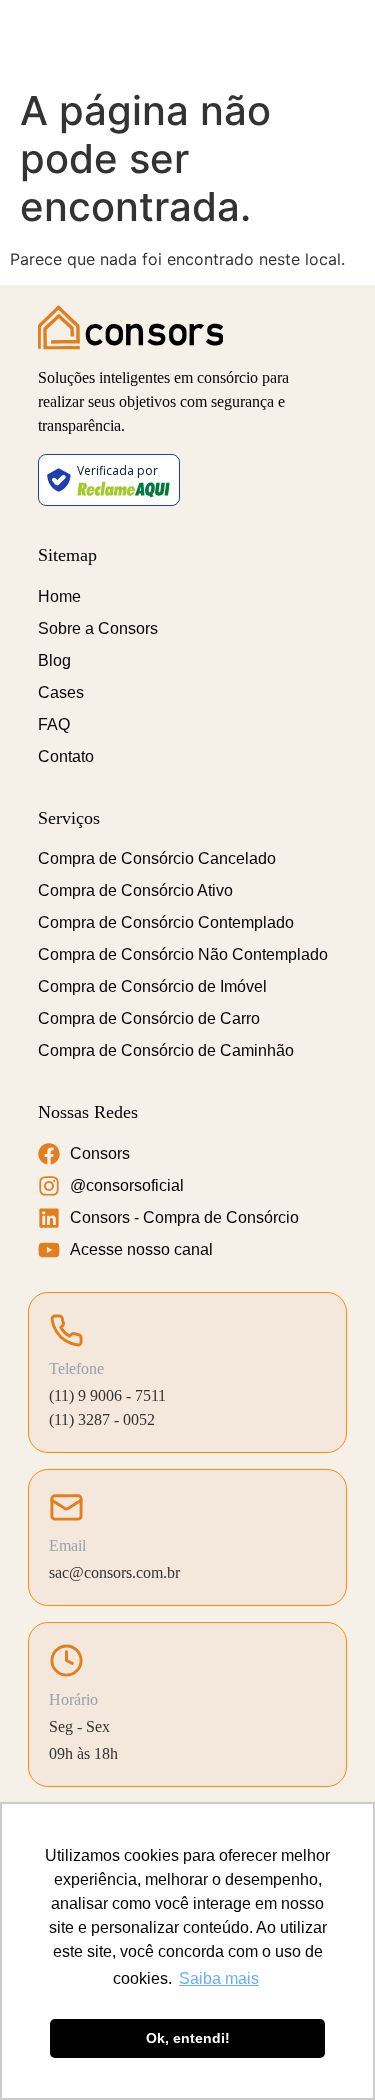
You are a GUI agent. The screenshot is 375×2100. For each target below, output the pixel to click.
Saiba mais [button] (219, 1978)
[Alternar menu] (340, 40)
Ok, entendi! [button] (188, 2038)
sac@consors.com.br (114, 1572)
